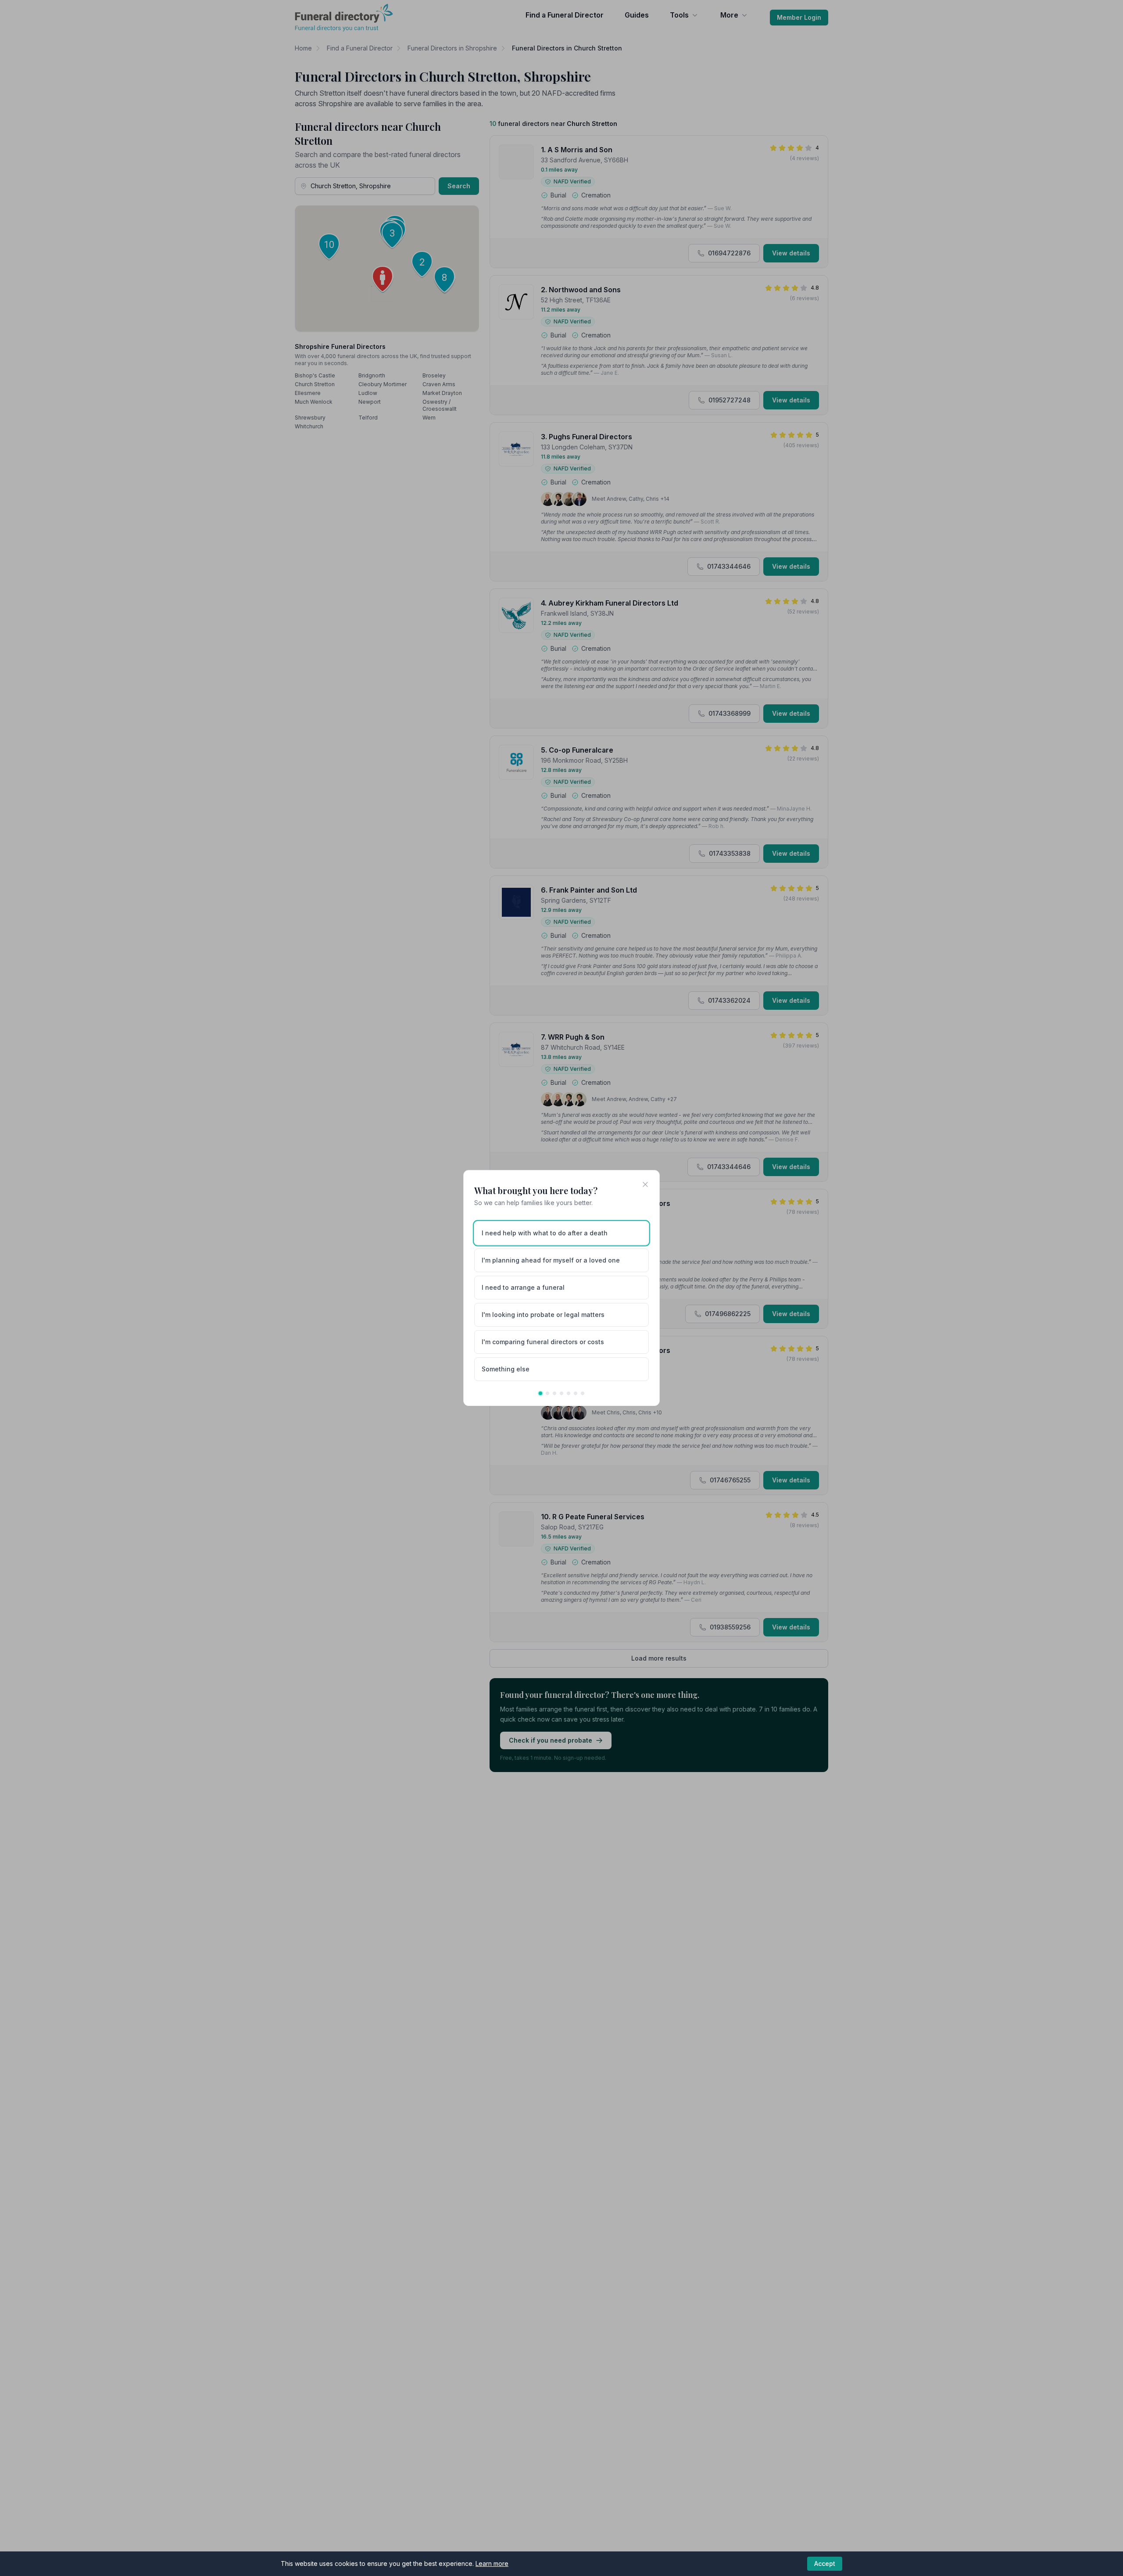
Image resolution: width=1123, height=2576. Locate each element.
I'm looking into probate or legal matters (543, 1315)
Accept (825, 2563)
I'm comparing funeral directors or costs (543, 1342)
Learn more (492, 2563)
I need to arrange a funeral (523, 1287)
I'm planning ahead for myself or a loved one (551, 1260)
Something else (506, 1369)
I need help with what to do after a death (545, 1233)
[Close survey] (645, 1184)
